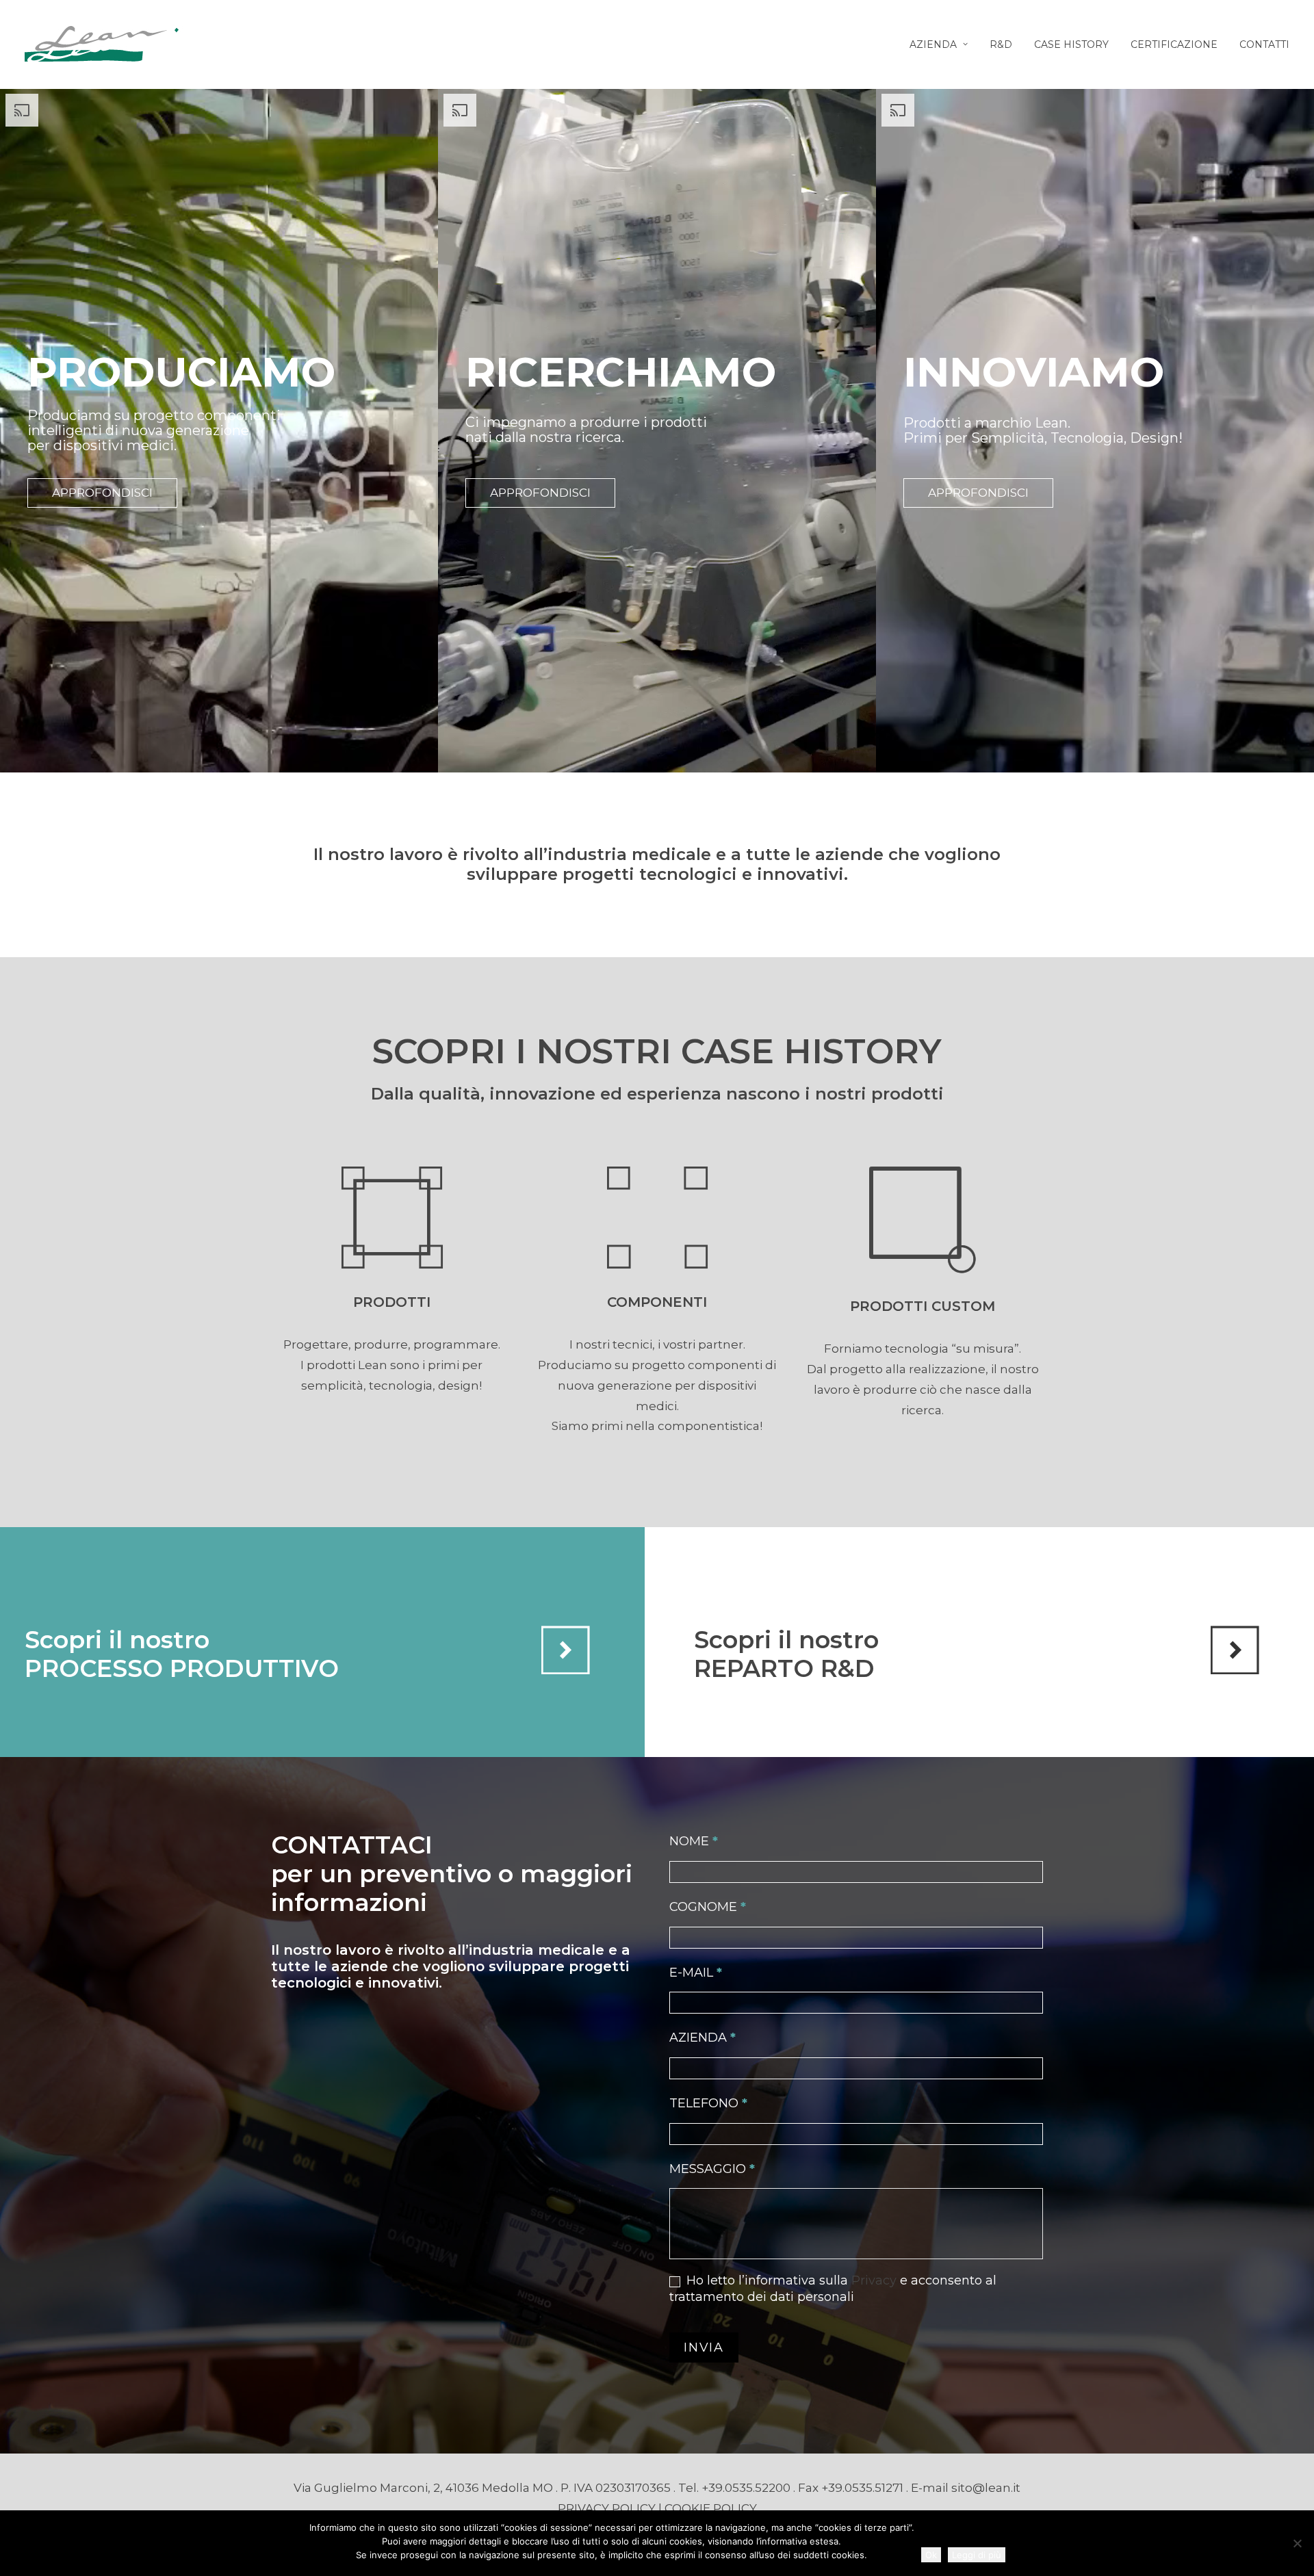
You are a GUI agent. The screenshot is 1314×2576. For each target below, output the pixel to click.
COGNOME (708, 1907)
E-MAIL (696, 1973)
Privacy (874, 2280)
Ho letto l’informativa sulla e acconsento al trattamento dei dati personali (833, 2288)
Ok (931, 2555)
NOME (694, 1841)
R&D (1001, 44)
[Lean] (104, 44)
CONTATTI (1264, 44)
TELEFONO (708, 2103)
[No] (1297, 2543)
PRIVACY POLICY (607, 2508)
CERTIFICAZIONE (1174, 44)
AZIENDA (703, 2038)
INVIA (704, 2347)
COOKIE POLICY (711, 2508)
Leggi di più (977, 2555)
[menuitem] (943, 44)
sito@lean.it (986, 2488)
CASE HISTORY (1071, 44)
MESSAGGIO (712, 2169)
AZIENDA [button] (933, 44)
